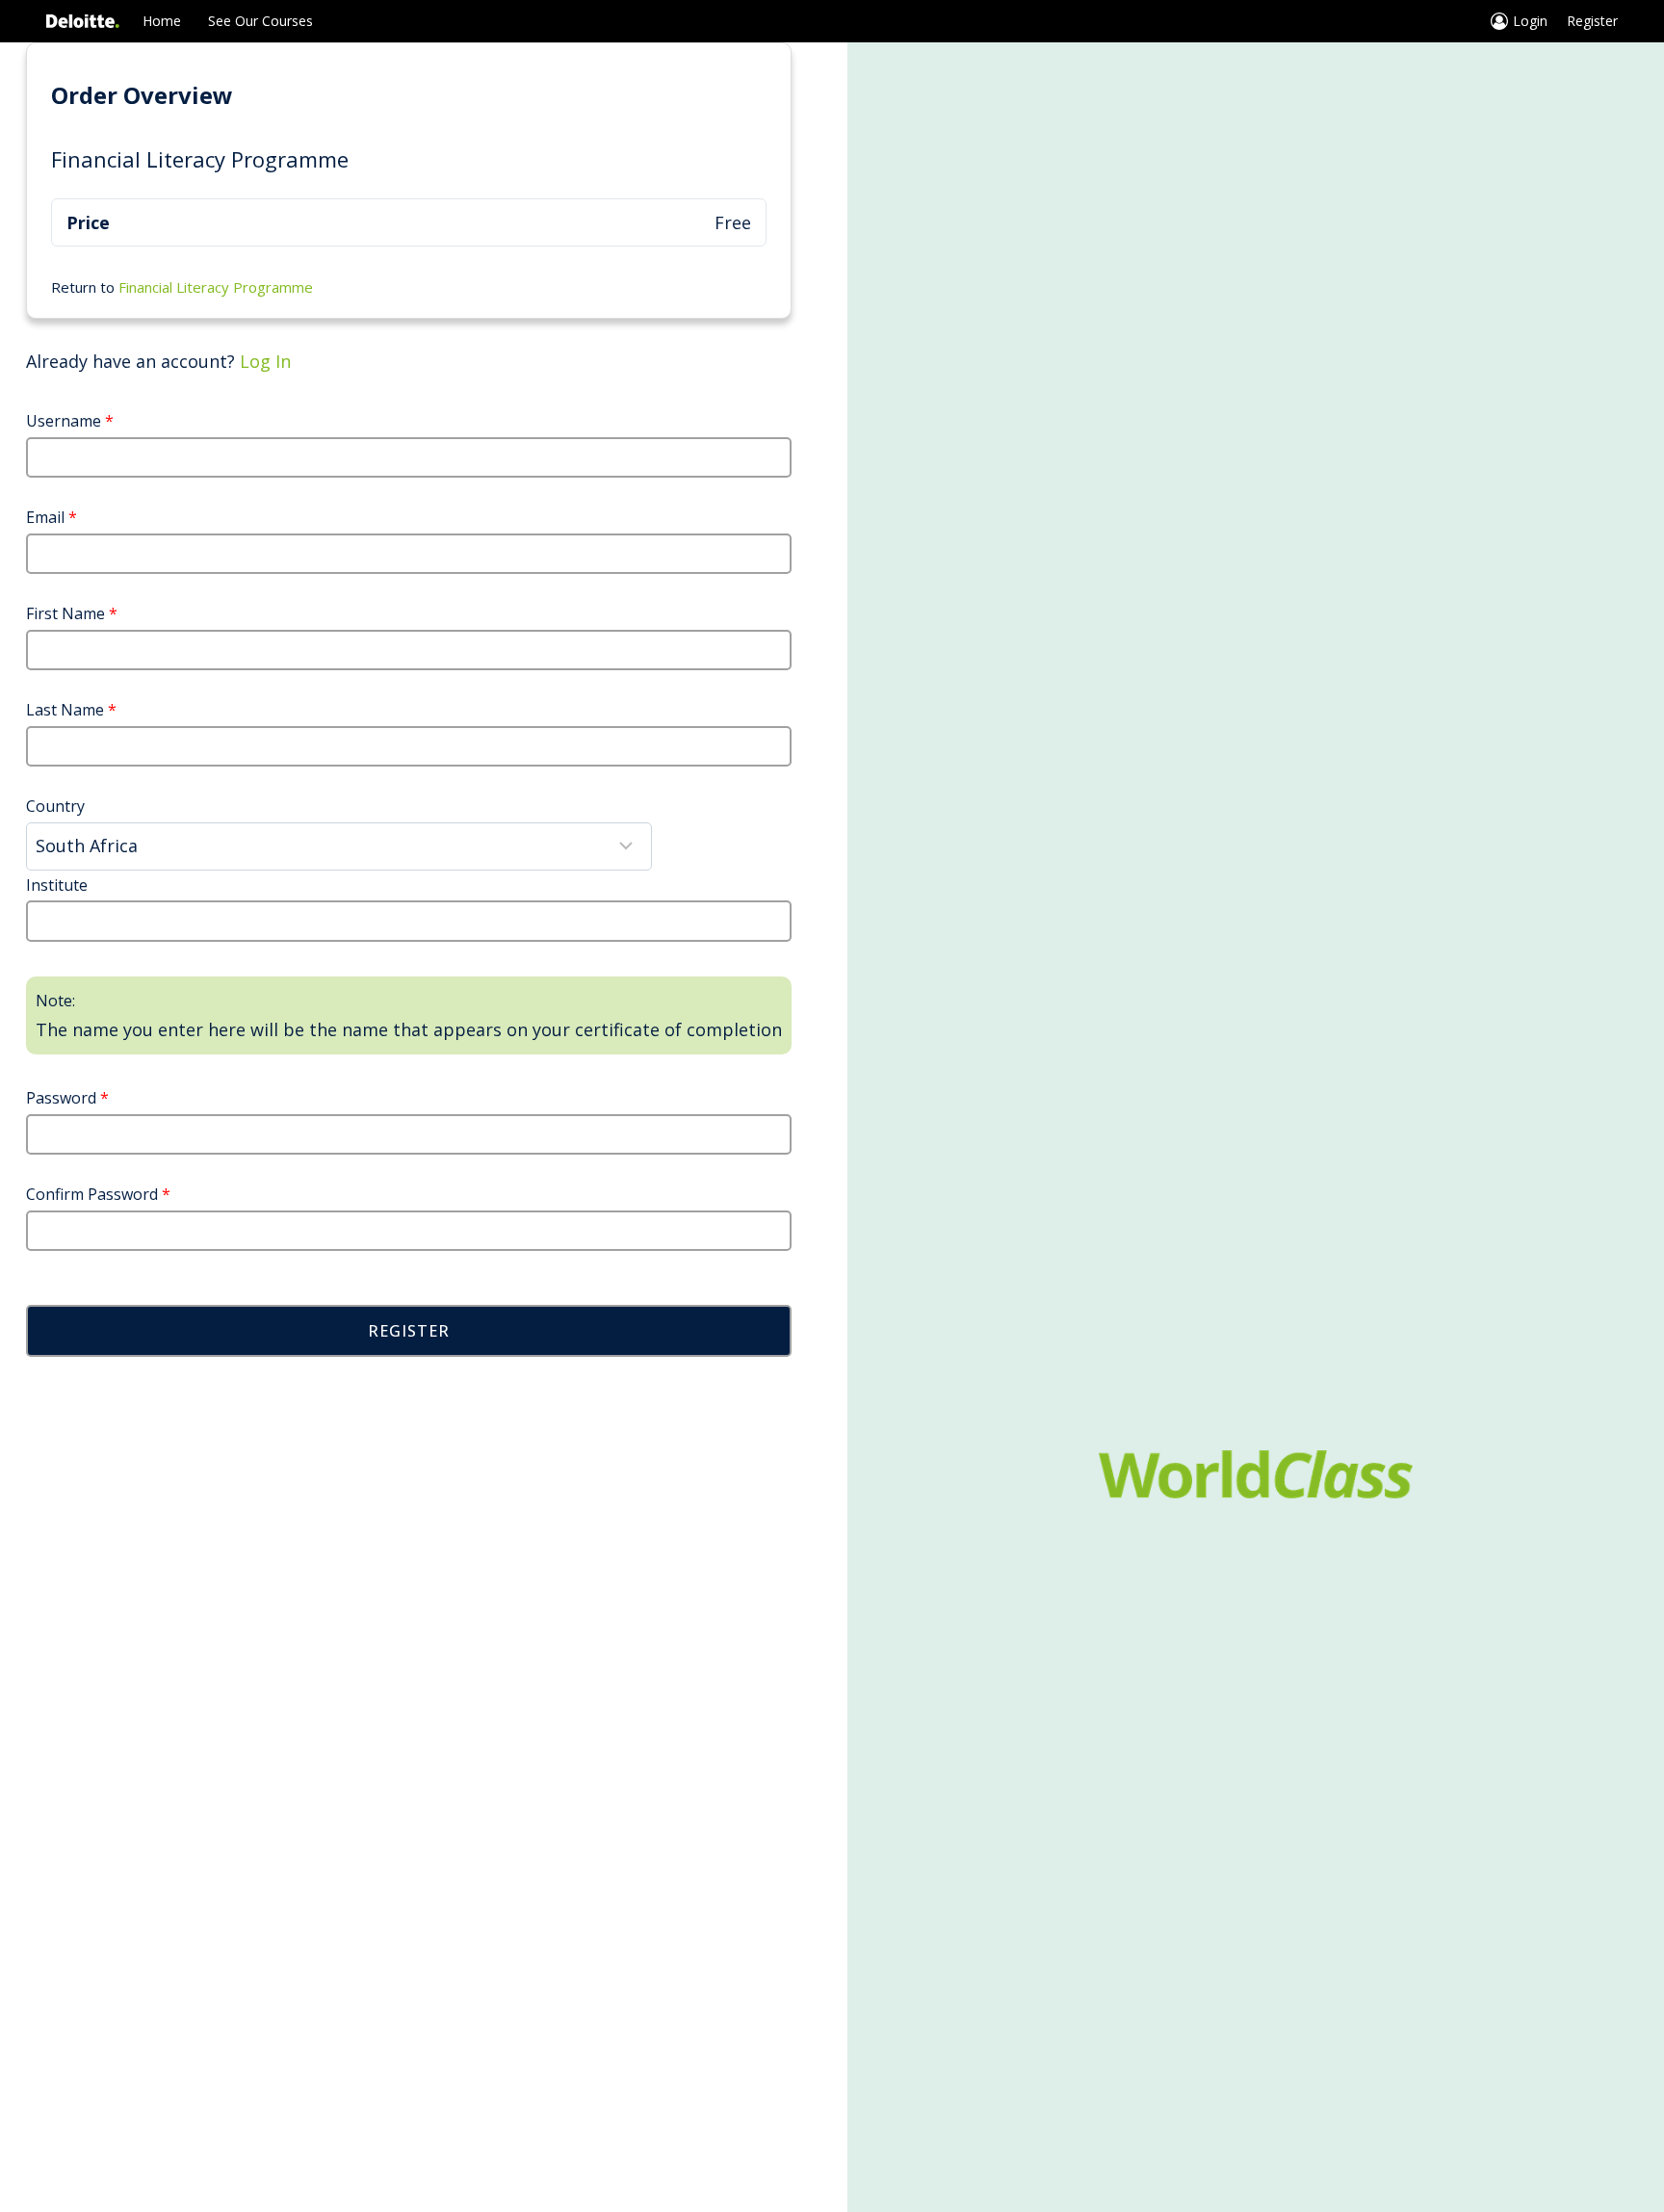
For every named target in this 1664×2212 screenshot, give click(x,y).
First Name (72, 613)
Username (70, 421)
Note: (55, 1001)
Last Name (71, 710)
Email (52, 517)
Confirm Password (98, 1194)
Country (55, 806)
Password (67, 1098)
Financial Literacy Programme (216, 287)
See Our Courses (260, 21)
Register (1592, 21)
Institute (57, 885)
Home (162, 21)
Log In (265, 361)
